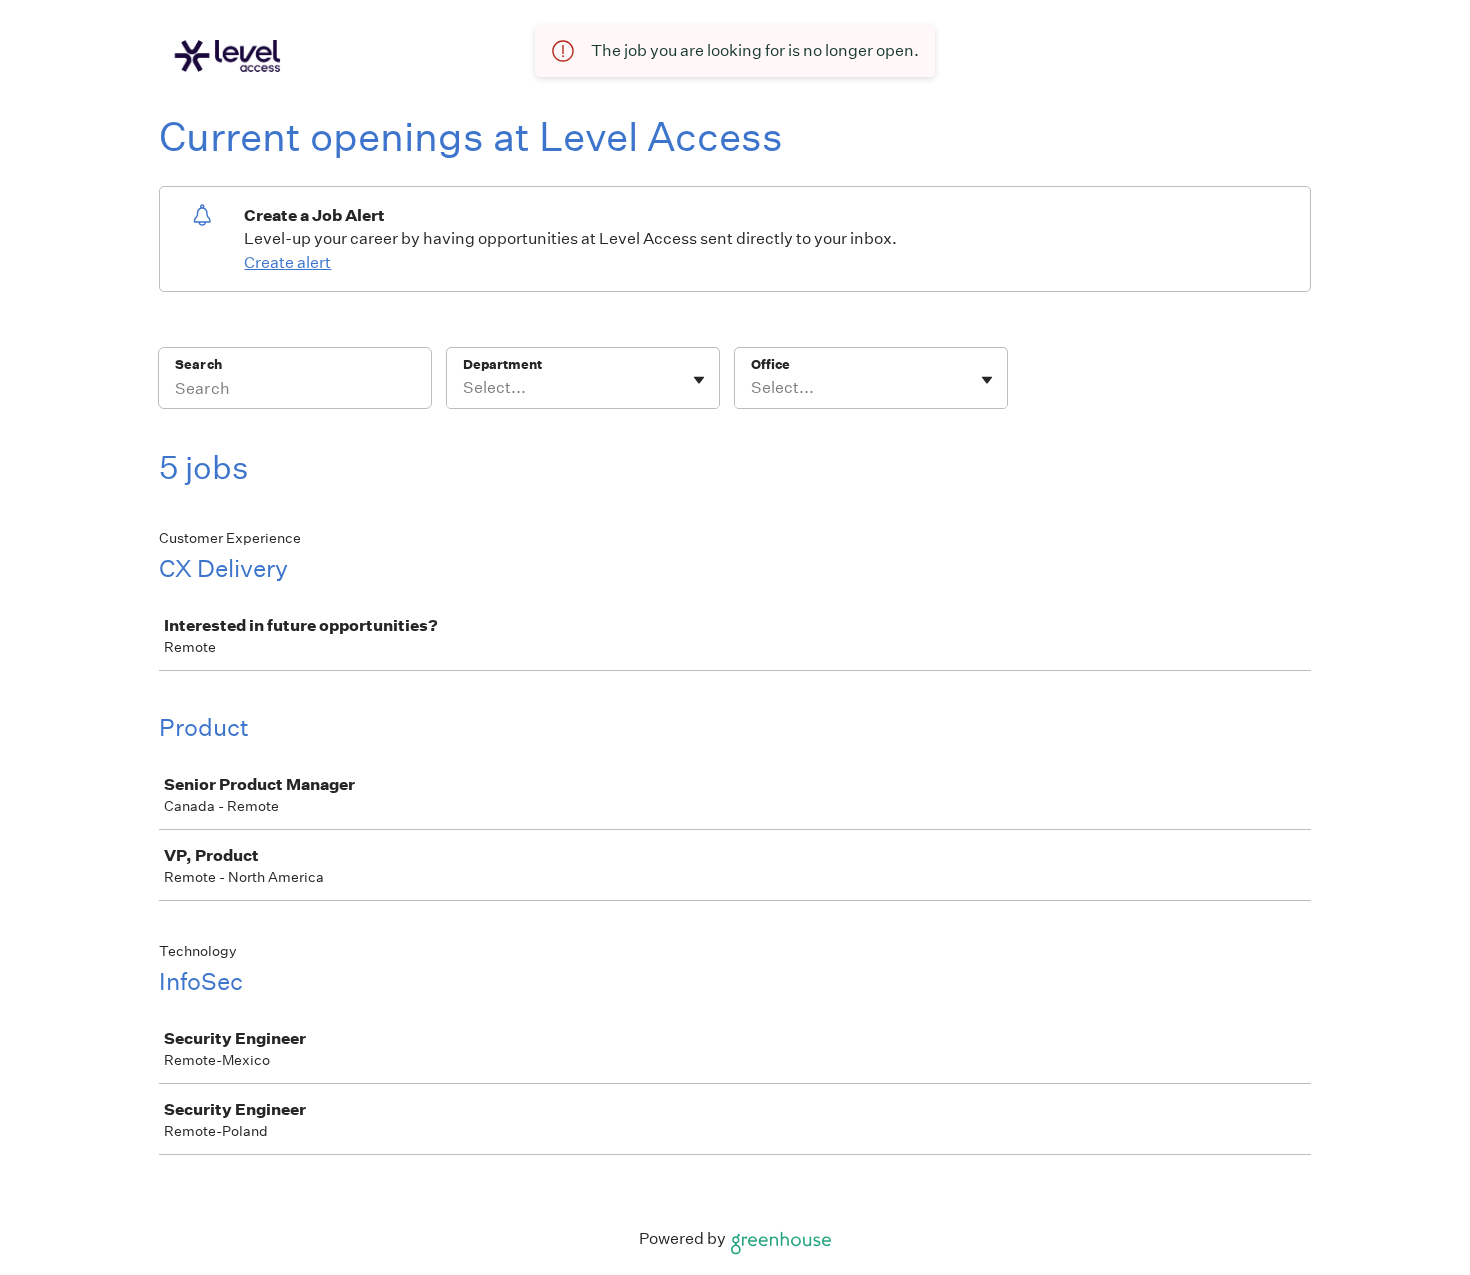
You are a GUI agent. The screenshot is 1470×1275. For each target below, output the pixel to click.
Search (198, 364)
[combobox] (464, 388)
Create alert (287, 262)
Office (770, 364)
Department (502, 364)
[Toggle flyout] (699, 380)
